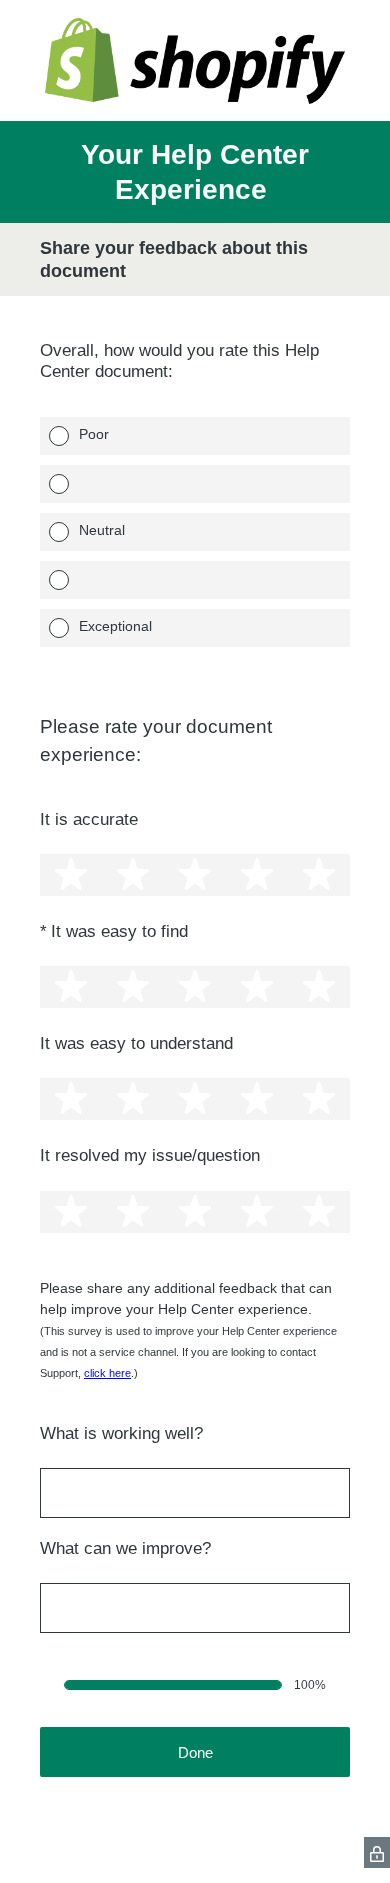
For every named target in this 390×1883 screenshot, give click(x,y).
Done (195, 1752)
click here (107, 1373)
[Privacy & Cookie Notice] (377, 1852)
